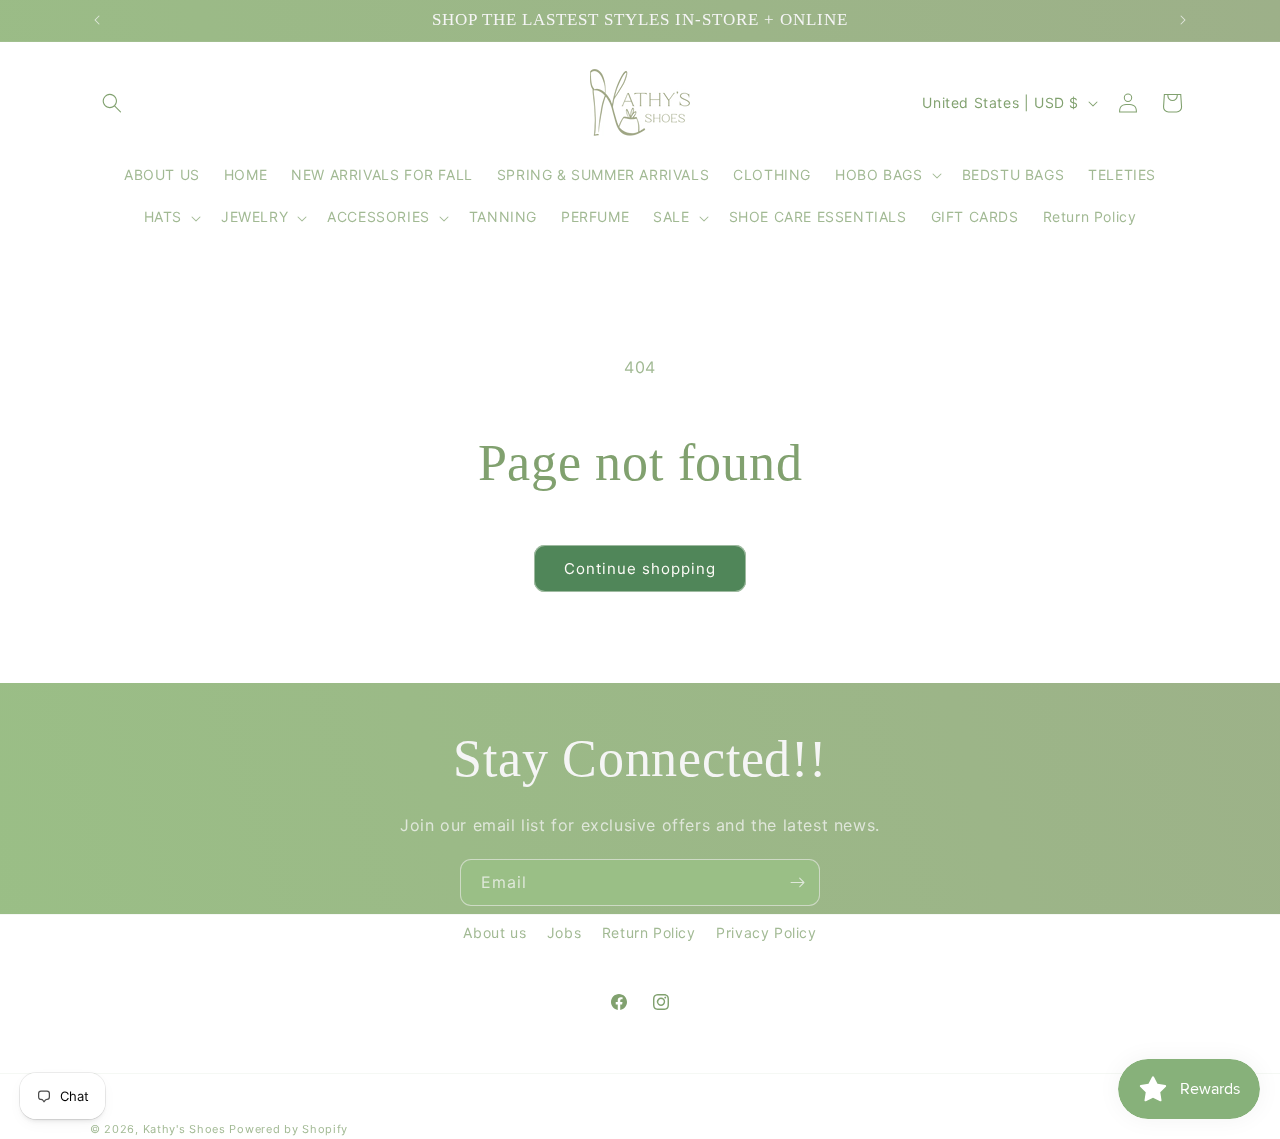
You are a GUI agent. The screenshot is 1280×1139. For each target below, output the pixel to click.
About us (494, 932)
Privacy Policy (766, 932)
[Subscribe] (797, 882)
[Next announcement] (1183, 20)
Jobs (564, 932)
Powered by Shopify (288, 1129)
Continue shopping (640, 568)
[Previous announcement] (97, 20)
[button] (112, 103)
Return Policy (649, 932)
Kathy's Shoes (184, 1129)
